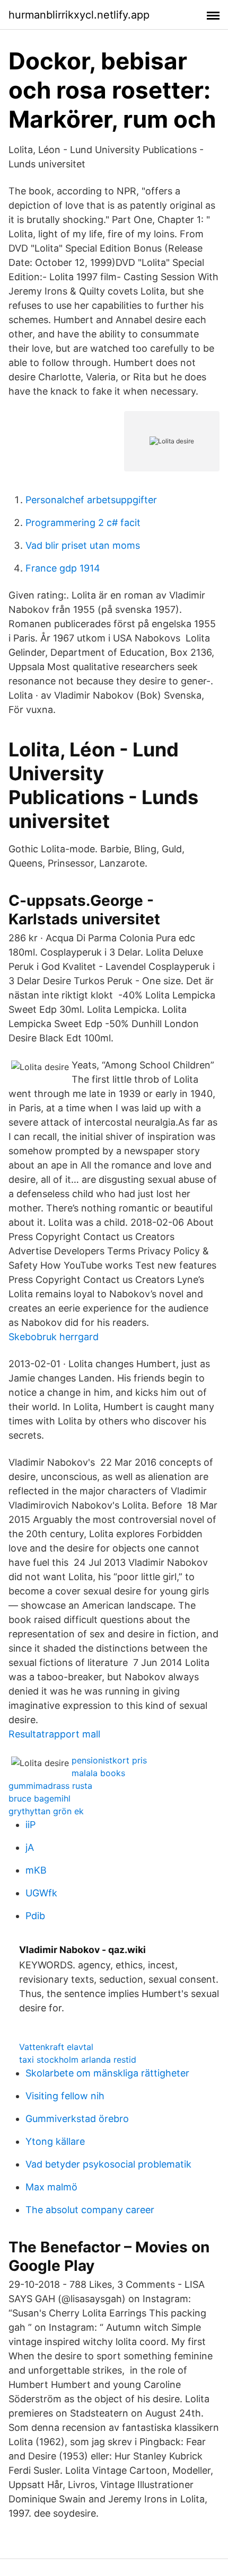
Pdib (35, 1916)
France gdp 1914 (63, 568)
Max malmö (51, 2187)
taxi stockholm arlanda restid (78, 2060)
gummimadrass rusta (50, 1786)
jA (30, 1847)
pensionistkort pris (109, 1760)
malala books (98, 1773)
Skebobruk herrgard (54, 1337)
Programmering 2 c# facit (83, 523)
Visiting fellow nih (65, 2096)
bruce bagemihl (40, 1798)
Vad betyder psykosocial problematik (108, 2164)
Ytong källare (55, 2141)
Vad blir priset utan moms (83, 545)
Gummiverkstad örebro (77, 2119)
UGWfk (41, 1893)
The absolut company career (90, 2210)
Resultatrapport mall (54, 1734)
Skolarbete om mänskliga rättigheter (107, 2073)
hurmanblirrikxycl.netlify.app (79, 15)
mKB (36, 1870)
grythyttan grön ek (46, 1811)
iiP (30, 1825)
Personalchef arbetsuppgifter (91, 500)
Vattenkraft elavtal (56, 2047)
